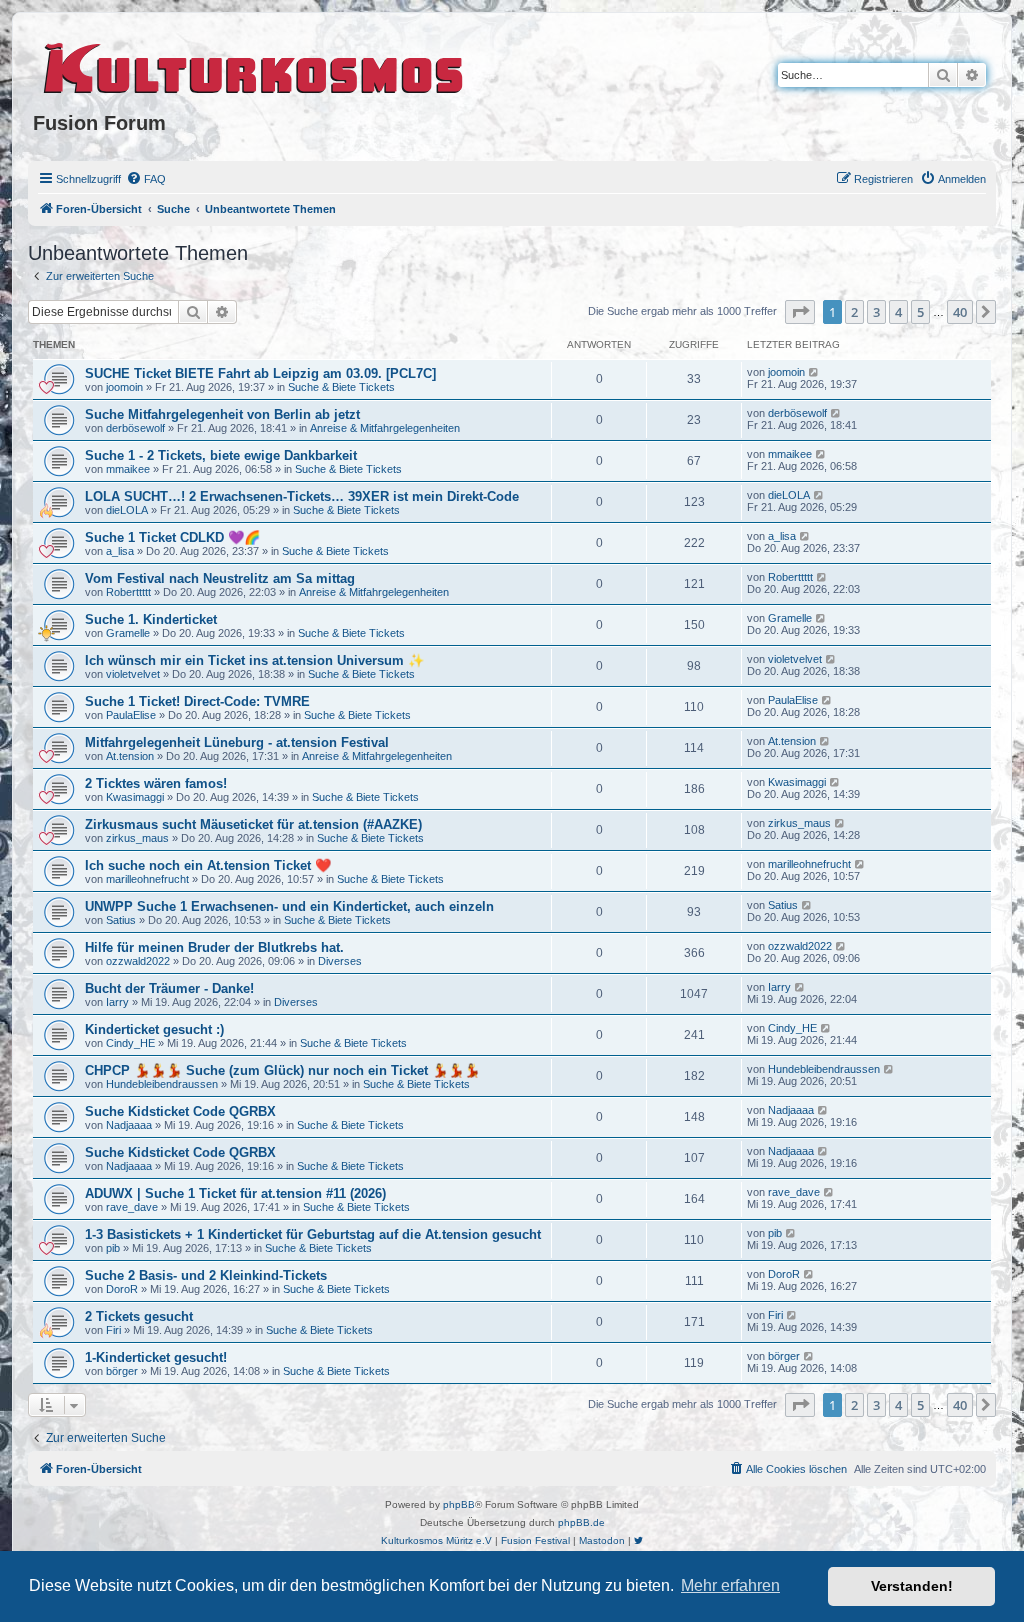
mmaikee (128, 469)
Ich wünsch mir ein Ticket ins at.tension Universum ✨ (254, 660)
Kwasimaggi (135, 797)
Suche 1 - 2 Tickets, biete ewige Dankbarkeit (221, 455)
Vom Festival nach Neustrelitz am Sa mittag (220, 578)
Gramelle (128, 633)
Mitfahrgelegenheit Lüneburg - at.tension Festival (237, 742)
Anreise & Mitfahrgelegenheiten (385, 428)
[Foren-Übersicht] (254, 65)
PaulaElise (131, 715)
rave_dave (132, 1207)
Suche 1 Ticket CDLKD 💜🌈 (172, 537)
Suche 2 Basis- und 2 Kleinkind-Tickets (206, 1275)
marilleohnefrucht (147, 879)
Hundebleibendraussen (162, 1084)
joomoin (124, 387)
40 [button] (960, 312)
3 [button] (876, 312)
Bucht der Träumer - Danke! (169, 988)
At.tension (130, 756)
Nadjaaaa (129, 1125)
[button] (800, 312)
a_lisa (120, 551)
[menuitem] (146, 179)
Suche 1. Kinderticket (151, 619)
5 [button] (920, 312)
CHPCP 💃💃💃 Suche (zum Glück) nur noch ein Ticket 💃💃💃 (282, 1070)
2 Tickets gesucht (139, 1316)
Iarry (117, 1002)
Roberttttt (128, 592)
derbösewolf (135, 428)
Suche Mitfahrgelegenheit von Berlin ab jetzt (222, 414)
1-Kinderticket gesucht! (156, 1357)
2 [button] (854, 312)
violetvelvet (133, 674)
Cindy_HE (130, 1043)
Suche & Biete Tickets (341, 387)
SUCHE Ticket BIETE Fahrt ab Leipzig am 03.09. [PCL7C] (260, 373)
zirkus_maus (137, 838)
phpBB (459, 1504)
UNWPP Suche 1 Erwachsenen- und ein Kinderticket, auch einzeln (289, 906)
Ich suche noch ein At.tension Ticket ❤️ (208, 865)
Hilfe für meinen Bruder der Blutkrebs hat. (214, 947)
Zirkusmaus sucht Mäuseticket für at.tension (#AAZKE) (253, 824)
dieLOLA (127, 510)
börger (122, 1371)
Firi (113, 1330)
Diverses (340, 961)
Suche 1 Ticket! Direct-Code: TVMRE (197, 701)
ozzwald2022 (138, 961)
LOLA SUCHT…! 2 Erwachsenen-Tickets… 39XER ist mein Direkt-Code (302, 496)
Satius (121, 920)
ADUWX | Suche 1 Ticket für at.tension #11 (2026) (235, 1193)
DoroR (122, 1289)
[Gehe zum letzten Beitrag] (814, 372)
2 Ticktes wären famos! (156, 783)
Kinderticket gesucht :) (154, 1029)
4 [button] (898, 312)
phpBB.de (581, 1522)
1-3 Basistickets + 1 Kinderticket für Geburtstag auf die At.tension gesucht (313, 1234)
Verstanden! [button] (912, 1586)
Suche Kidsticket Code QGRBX (180, 1111)
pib (113, 1248)
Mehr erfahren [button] (730, 1585)
